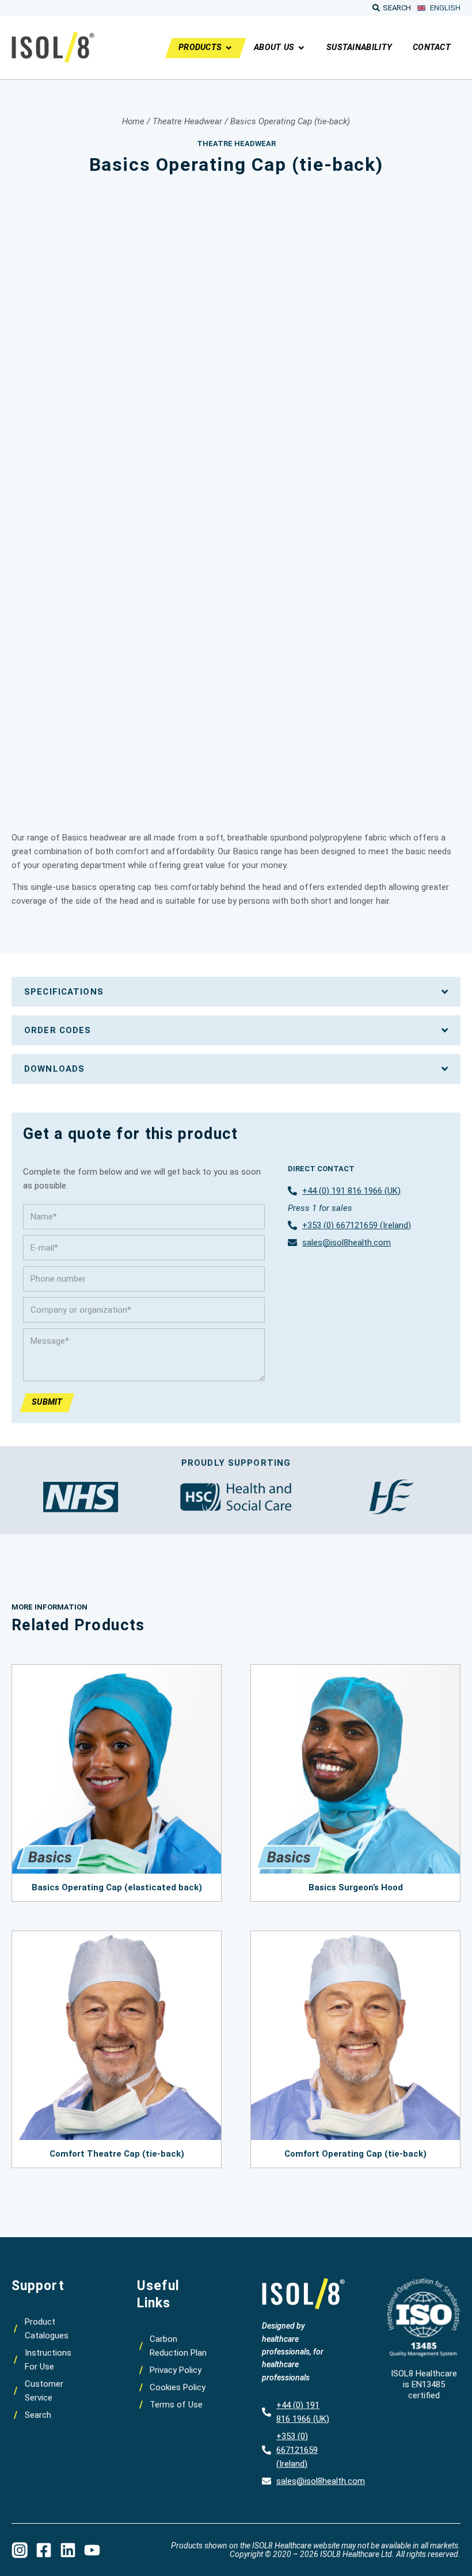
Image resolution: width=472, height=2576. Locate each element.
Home (133, 121)
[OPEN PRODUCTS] (229, 48)
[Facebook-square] (44, 2550)
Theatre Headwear (187, 121)
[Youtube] (92, 2550)
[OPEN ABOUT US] (301, 48)
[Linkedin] (68, 2550)
